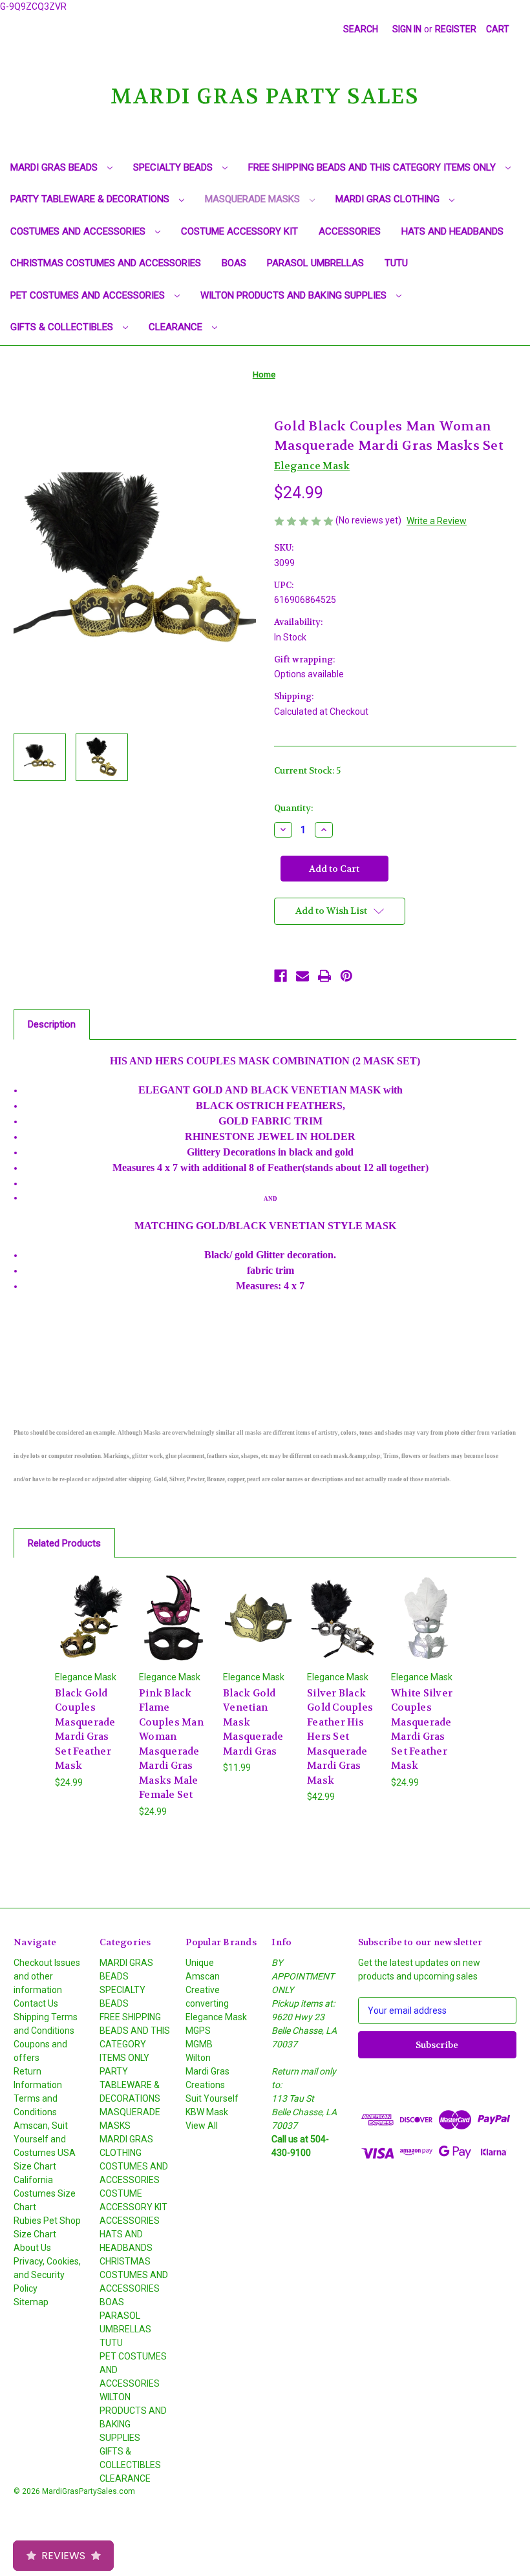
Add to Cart (90, 1633)
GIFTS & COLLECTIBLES (63, 327)
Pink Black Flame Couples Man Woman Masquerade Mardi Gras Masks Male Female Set (171, 1744)
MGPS (198, 2031)
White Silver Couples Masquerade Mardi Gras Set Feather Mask (422, 1730)
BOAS (234, 263)
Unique (200, 1963)
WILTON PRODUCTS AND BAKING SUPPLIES (295, 295)
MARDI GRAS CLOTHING (389, 199)
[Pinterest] (346, 976)
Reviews (63, 2556)
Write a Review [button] (437, 521)
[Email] (302, 976)
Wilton (198, 2058)
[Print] (324, 976)
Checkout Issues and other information (47, 1976)
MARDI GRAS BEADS (55, 167)
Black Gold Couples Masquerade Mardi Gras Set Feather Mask (85, 1730)
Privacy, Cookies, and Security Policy (47, 2275)
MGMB (199, 2044)
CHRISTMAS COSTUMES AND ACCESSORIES (106, 263)
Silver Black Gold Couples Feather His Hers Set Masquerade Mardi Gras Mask (340, 1737)
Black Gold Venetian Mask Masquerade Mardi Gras (253, 1722)
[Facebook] (281, 976)
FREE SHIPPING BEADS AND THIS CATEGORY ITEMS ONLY (373, 167)
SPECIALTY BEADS (174, 167)
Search (361, 29)
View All (202, 2126)
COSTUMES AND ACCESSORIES (79, 231)
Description (52, 1024)
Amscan (203, 1976)
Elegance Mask (216, 2017)
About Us (32, 2248)
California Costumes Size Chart (45, 2193)
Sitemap (31, 2302)
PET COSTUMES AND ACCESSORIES (89, 295)
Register (456, 29)
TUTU (396, 263)
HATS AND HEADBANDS (452, 231)
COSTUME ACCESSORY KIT (239, 231)
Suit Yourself (212, 2098)
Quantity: (293, 808)
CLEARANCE (177, 327)
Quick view (90, 1601)
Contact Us (36, 2003)
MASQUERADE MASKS (254, 199)
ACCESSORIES (350, 231)
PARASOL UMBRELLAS (315, 263)
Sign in (407, 29)
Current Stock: (307, 771)
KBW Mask (207, 2112)
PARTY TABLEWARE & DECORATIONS (91, 199)
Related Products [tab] (64, 1543)
